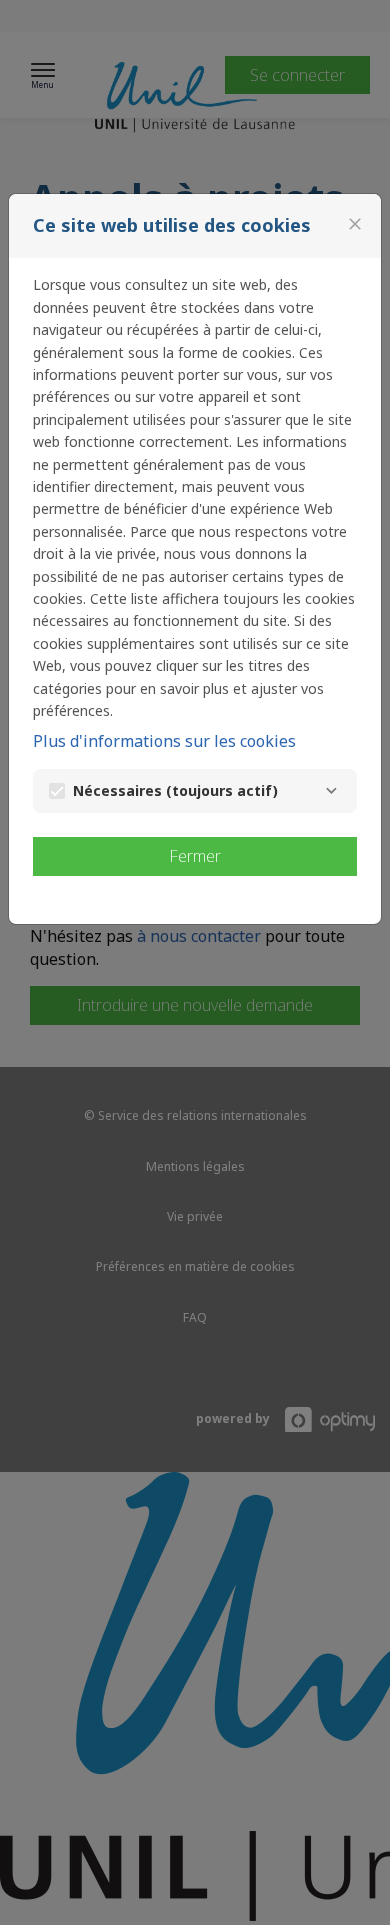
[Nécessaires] (331, 791)
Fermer (195, 856)
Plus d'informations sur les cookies (164, 741)
